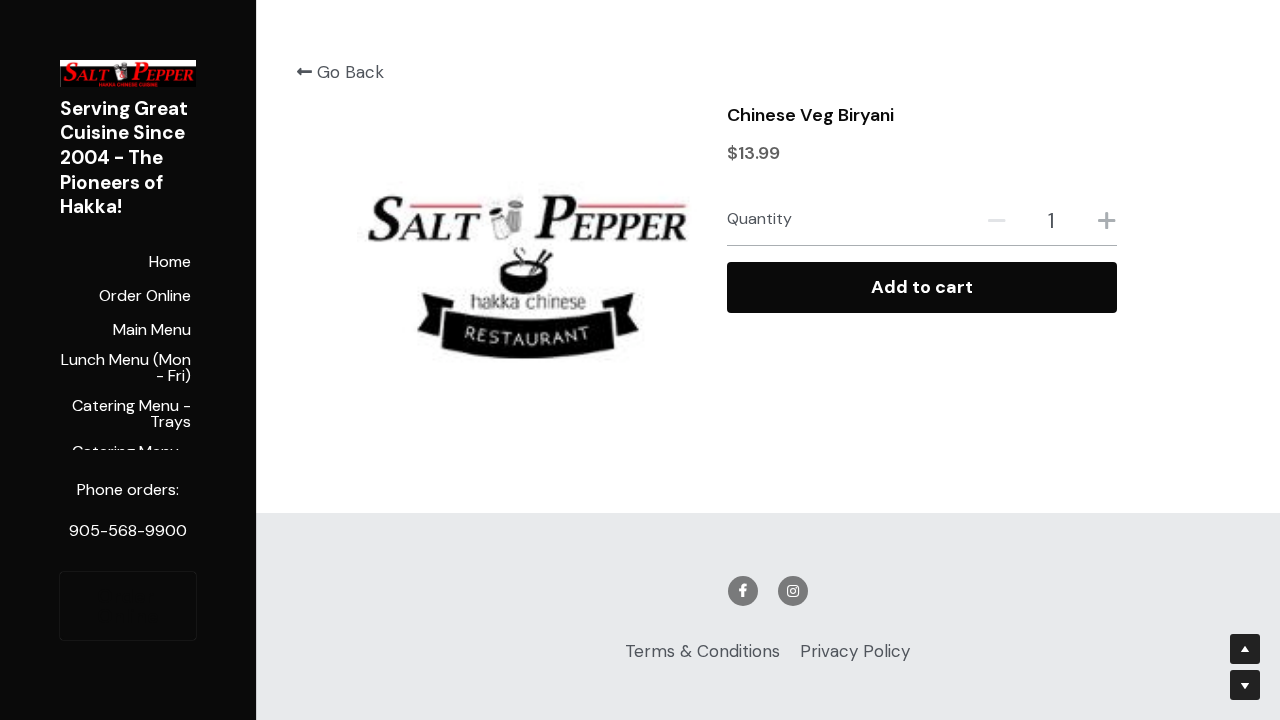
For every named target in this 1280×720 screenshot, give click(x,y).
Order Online (128, 606)
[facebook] (743, 591)
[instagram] (793, 591)
